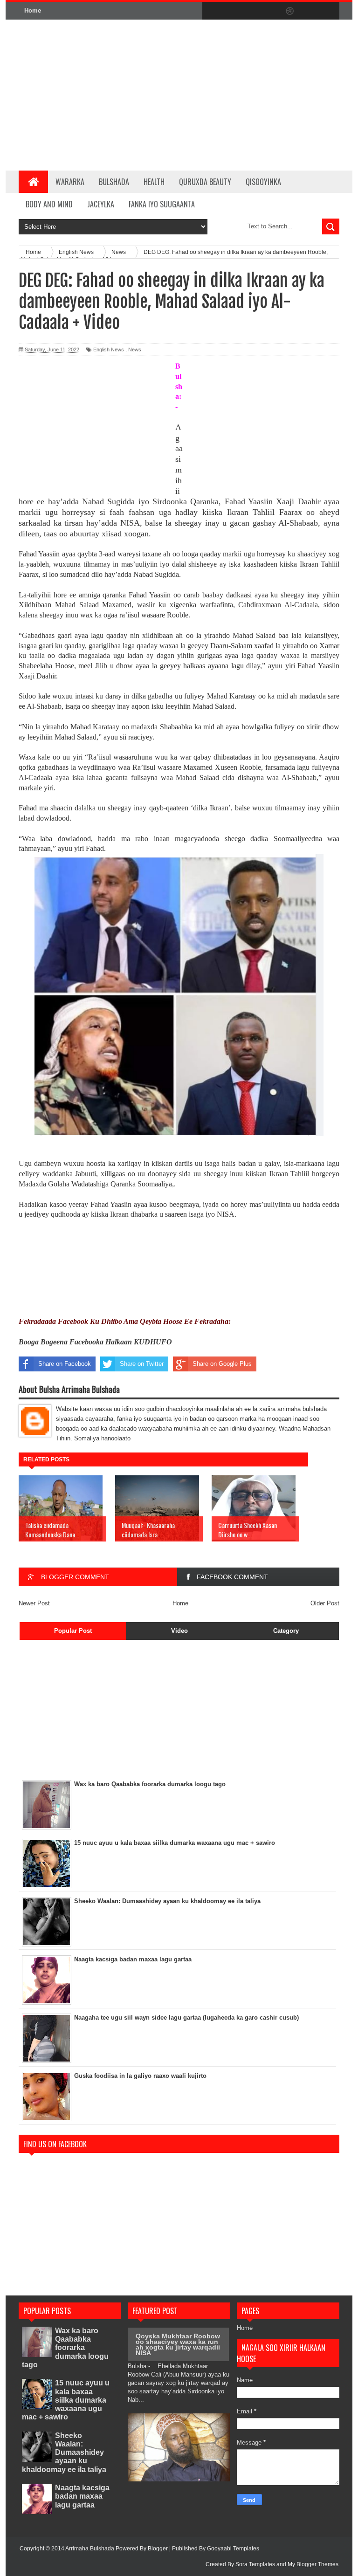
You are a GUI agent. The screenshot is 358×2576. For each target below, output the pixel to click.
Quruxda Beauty (205, 182)
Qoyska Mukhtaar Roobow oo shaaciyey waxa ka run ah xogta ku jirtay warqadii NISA (178, 2344)
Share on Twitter (142, 1364)
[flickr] (270, 11)
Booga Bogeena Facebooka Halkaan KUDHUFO (95, 1342)
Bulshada (114, 182)
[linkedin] (310, 11)
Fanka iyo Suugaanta (162, 204)
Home (33, 10)
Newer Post (34, 1603)
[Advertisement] (223, 95)
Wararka (70, 182)
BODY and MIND (49, 204)
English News (109, 349)
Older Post (325, 1603)
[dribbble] (290, 11)
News (135, 349)
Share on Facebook (65, 1364)
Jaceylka (101, 204)
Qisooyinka (263, 182)
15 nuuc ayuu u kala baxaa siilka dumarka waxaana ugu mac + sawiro (66, 2400)
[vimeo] (251, 11)
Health (154, 182)
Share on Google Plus (222, 1364)
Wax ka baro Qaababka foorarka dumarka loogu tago (65, 2348)
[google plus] (329, 11)
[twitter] (231, 11)
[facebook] (212, 11)
